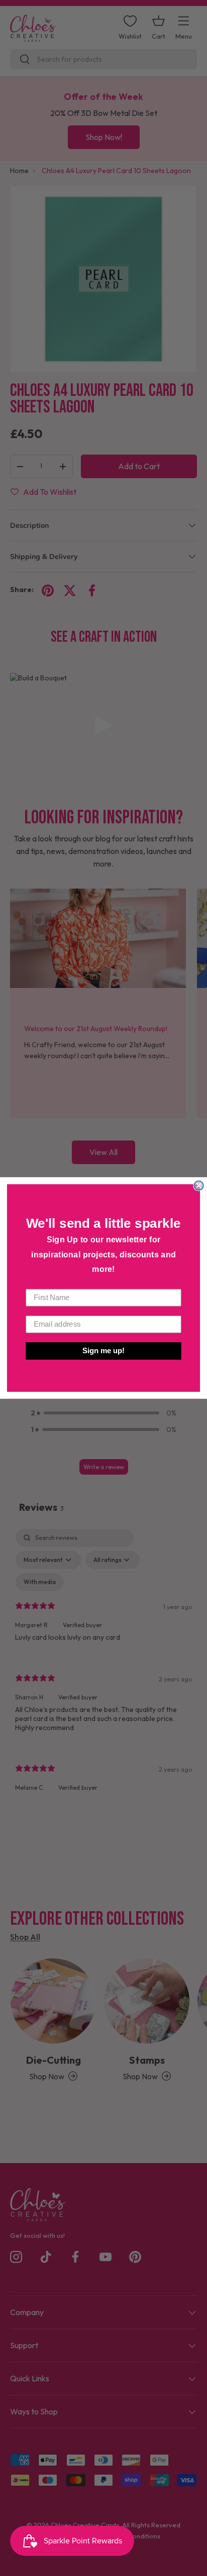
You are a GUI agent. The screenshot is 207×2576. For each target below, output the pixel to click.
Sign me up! (103, 1351)
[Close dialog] (198, 1186)
